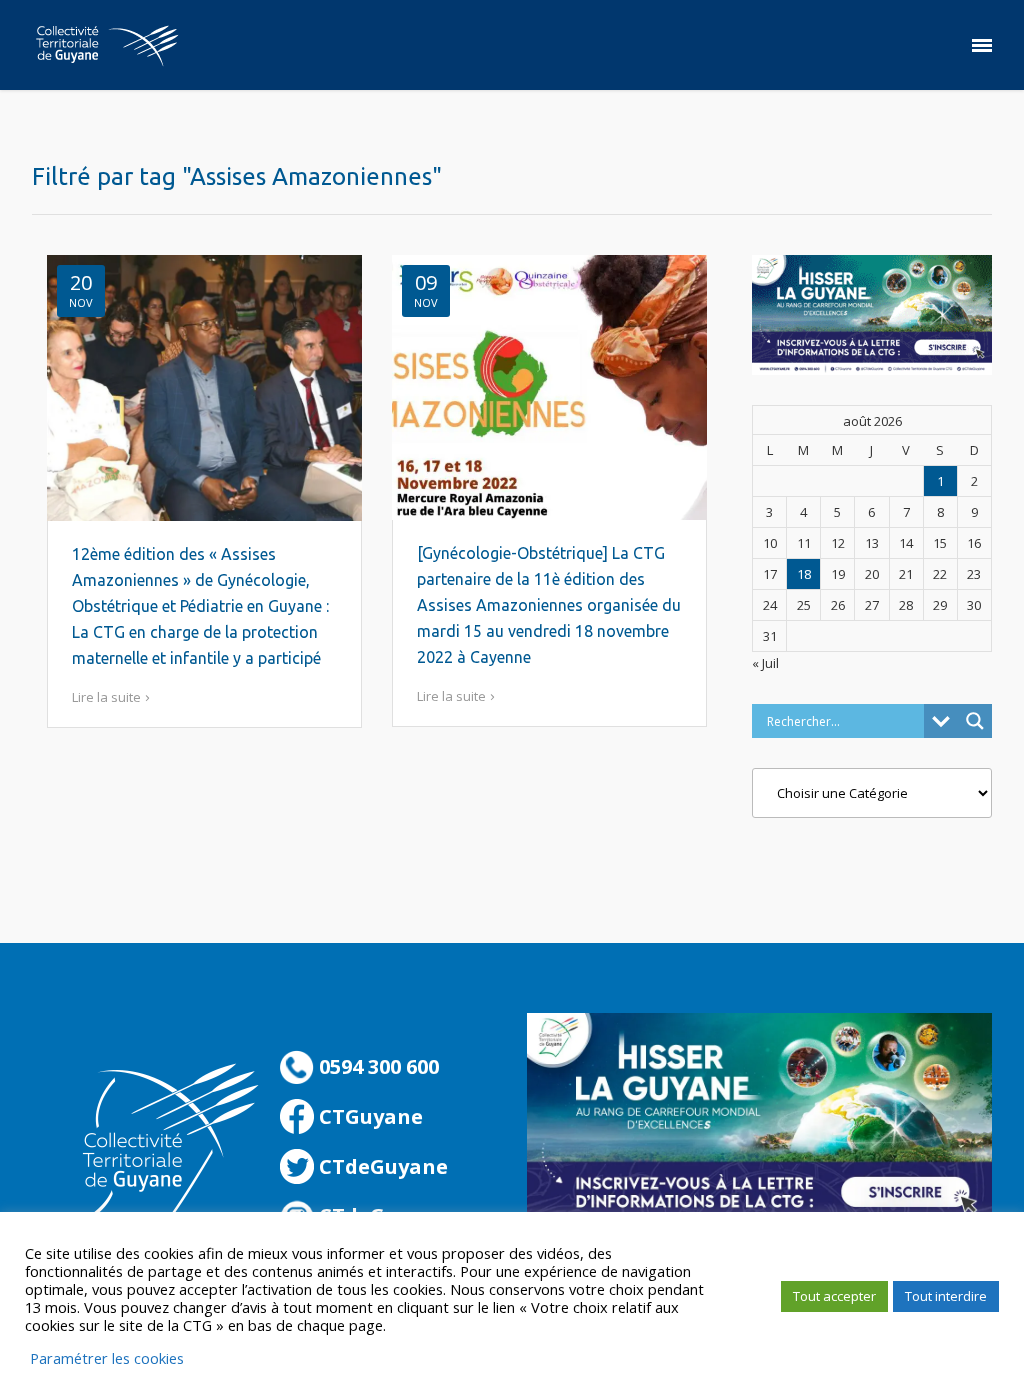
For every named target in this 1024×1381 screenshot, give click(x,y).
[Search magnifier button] (975, 721)
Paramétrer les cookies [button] (107, 1358)
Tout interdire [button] (946, 1296)
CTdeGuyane (381, 1166)
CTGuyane (368, 1116)
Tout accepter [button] (834, 1296)
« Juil (765, 663)
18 (804, 574)
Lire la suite (106, 697)
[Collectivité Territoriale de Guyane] (107, 45)
